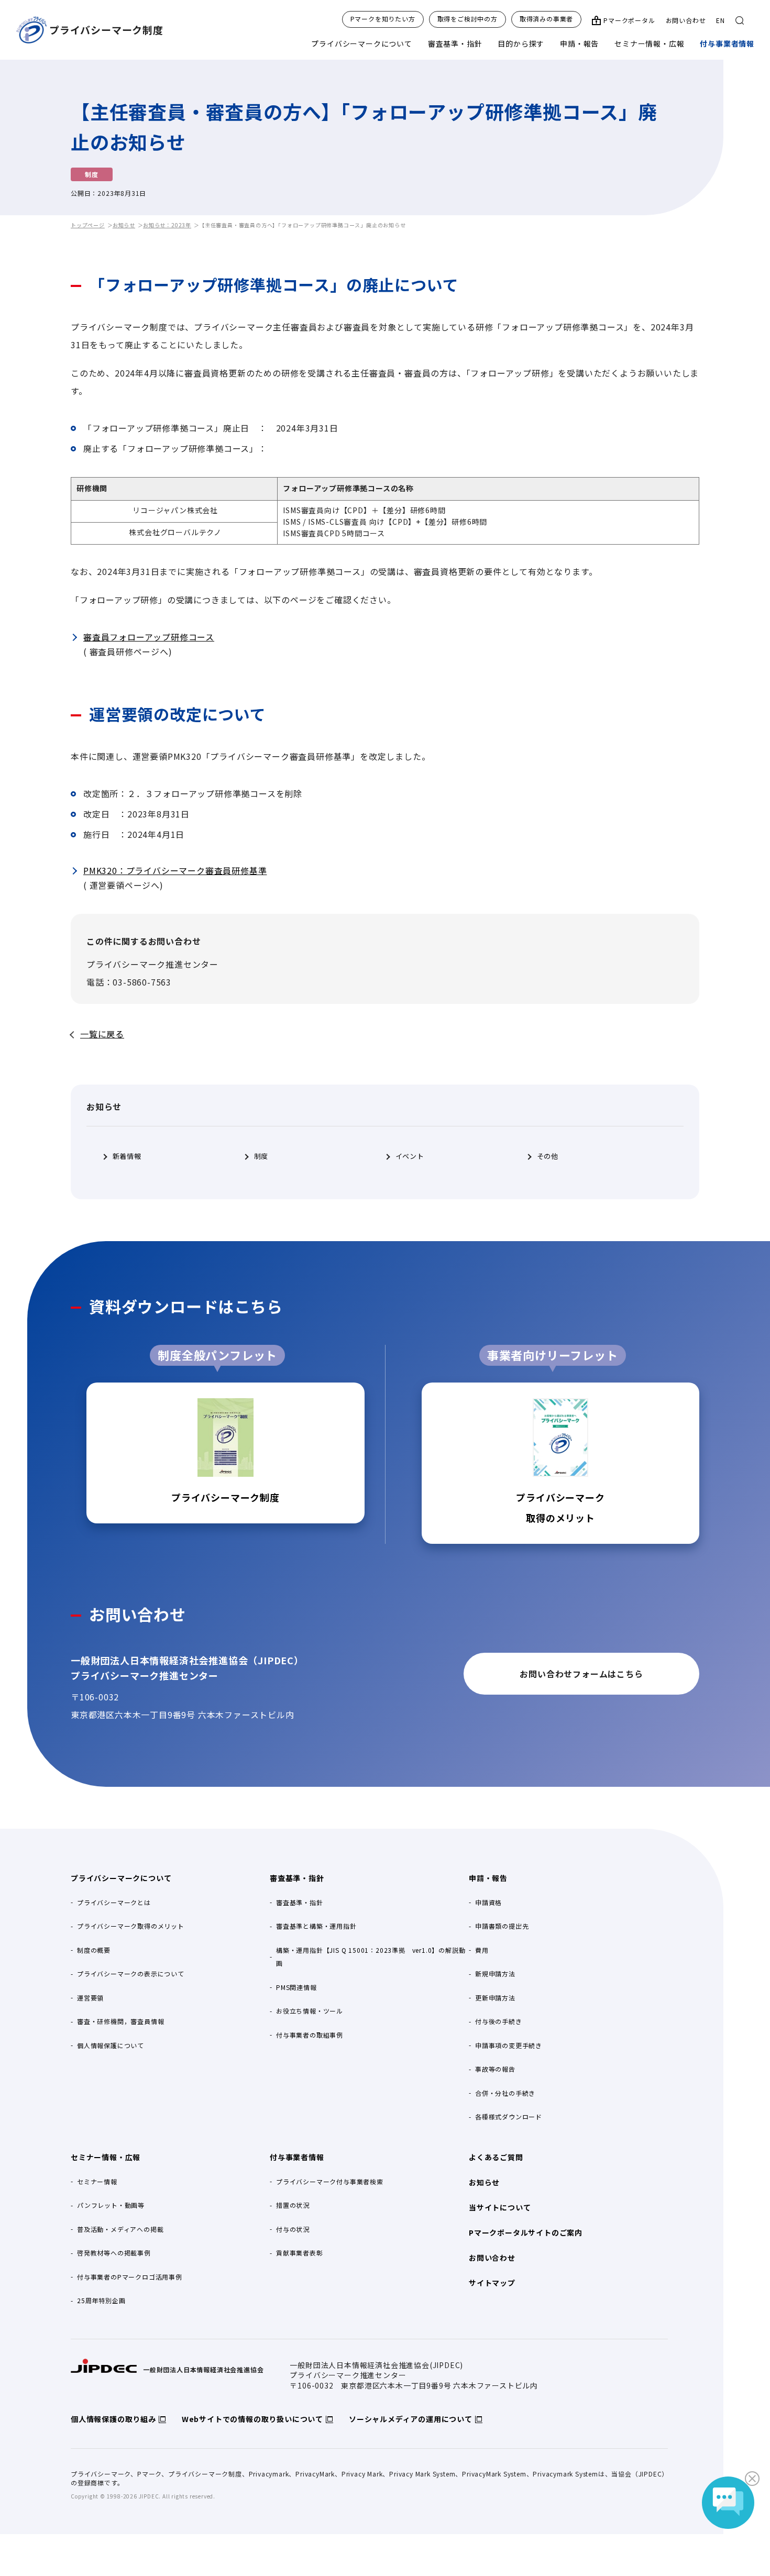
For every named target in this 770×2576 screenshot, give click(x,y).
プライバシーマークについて (361, 43)
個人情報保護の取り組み (113, 2419)
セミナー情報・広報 (649, 43)
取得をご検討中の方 (467, 19)
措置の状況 (293, 2205)
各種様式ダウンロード (509, 2116)
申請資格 (488, 1902)
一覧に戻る (102, 1034)
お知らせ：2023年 (167, 225)
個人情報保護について (111, 2045)
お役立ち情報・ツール (310, 2011)
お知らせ (124, 225)
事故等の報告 (495, 2069)
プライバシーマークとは (114, 1902)
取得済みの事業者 (546, 19)
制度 (261, 1156)
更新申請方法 (495, 1998)
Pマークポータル (629, 20)
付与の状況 (293, 2229)
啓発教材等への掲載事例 (114, 2253)
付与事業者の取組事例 (310, 2035)
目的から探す (521, 43)
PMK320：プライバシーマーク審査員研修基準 (175, 870)
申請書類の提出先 (502, 1926)
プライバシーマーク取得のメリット (131, 1926)
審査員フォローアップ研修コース (149, 637)
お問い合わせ (686, 20)
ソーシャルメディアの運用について (411, 2419)
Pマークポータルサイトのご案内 (526, 2232)
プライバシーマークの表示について (131, 1974)
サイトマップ (492, 2283)
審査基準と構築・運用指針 (316, 1926)
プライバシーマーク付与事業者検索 (330, 2181)
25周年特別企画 (101, 2300)
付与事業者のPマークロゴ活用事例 (130, 2277)
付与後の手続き (499, 2021)
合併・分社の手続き (505, 2093)
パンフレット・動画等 (111, 2205)
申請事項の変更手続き (509, 2045)
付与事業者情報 (727, 43)
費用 (482, 1950)
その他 (548, 1156)
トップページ (88, 225)
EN (720, 20)
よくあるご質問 (496, 2157)
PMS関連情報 (296, 1987)
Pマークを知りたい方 (383, 19)
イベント (410, 1156)
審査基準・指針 (455, 43)
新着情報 (127, 1156)
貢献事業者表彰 (300, 2253)
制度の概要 (94, 1950)
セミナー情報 (97, 2181)
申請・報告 (579, 43)
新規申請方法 (495, 1974)
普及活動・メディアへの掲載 (120, 2229)
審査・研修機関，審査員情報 (120, 2021)
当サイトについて (500, 2207)
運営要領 (90, 1998)
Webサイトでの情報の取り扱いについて (252, 2419)
